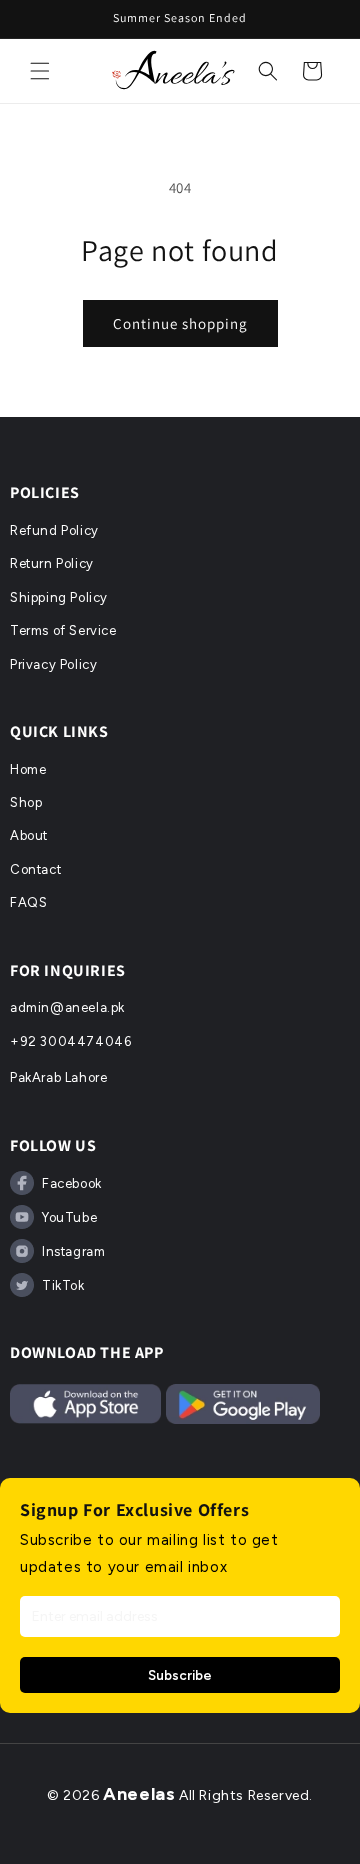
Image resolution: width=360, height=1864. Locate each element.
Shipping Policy (59, 597)
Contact (35, 869)
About (29, 835)
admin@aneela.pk (67, 1007)
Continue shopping (180, 323)
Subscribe (180, 1675)
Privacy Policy (53, 664)
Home (28, 769)
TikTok (63, 1285)
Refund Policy (54, 530)
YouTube (69, 1217)
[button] (40, 71)
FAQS (28, 902)
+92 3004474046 (70, 1041)
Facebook (72, 1183)
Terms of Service (63, 630)
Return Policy (52, 563)
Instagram (73, 1251)
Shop (26, 802)
